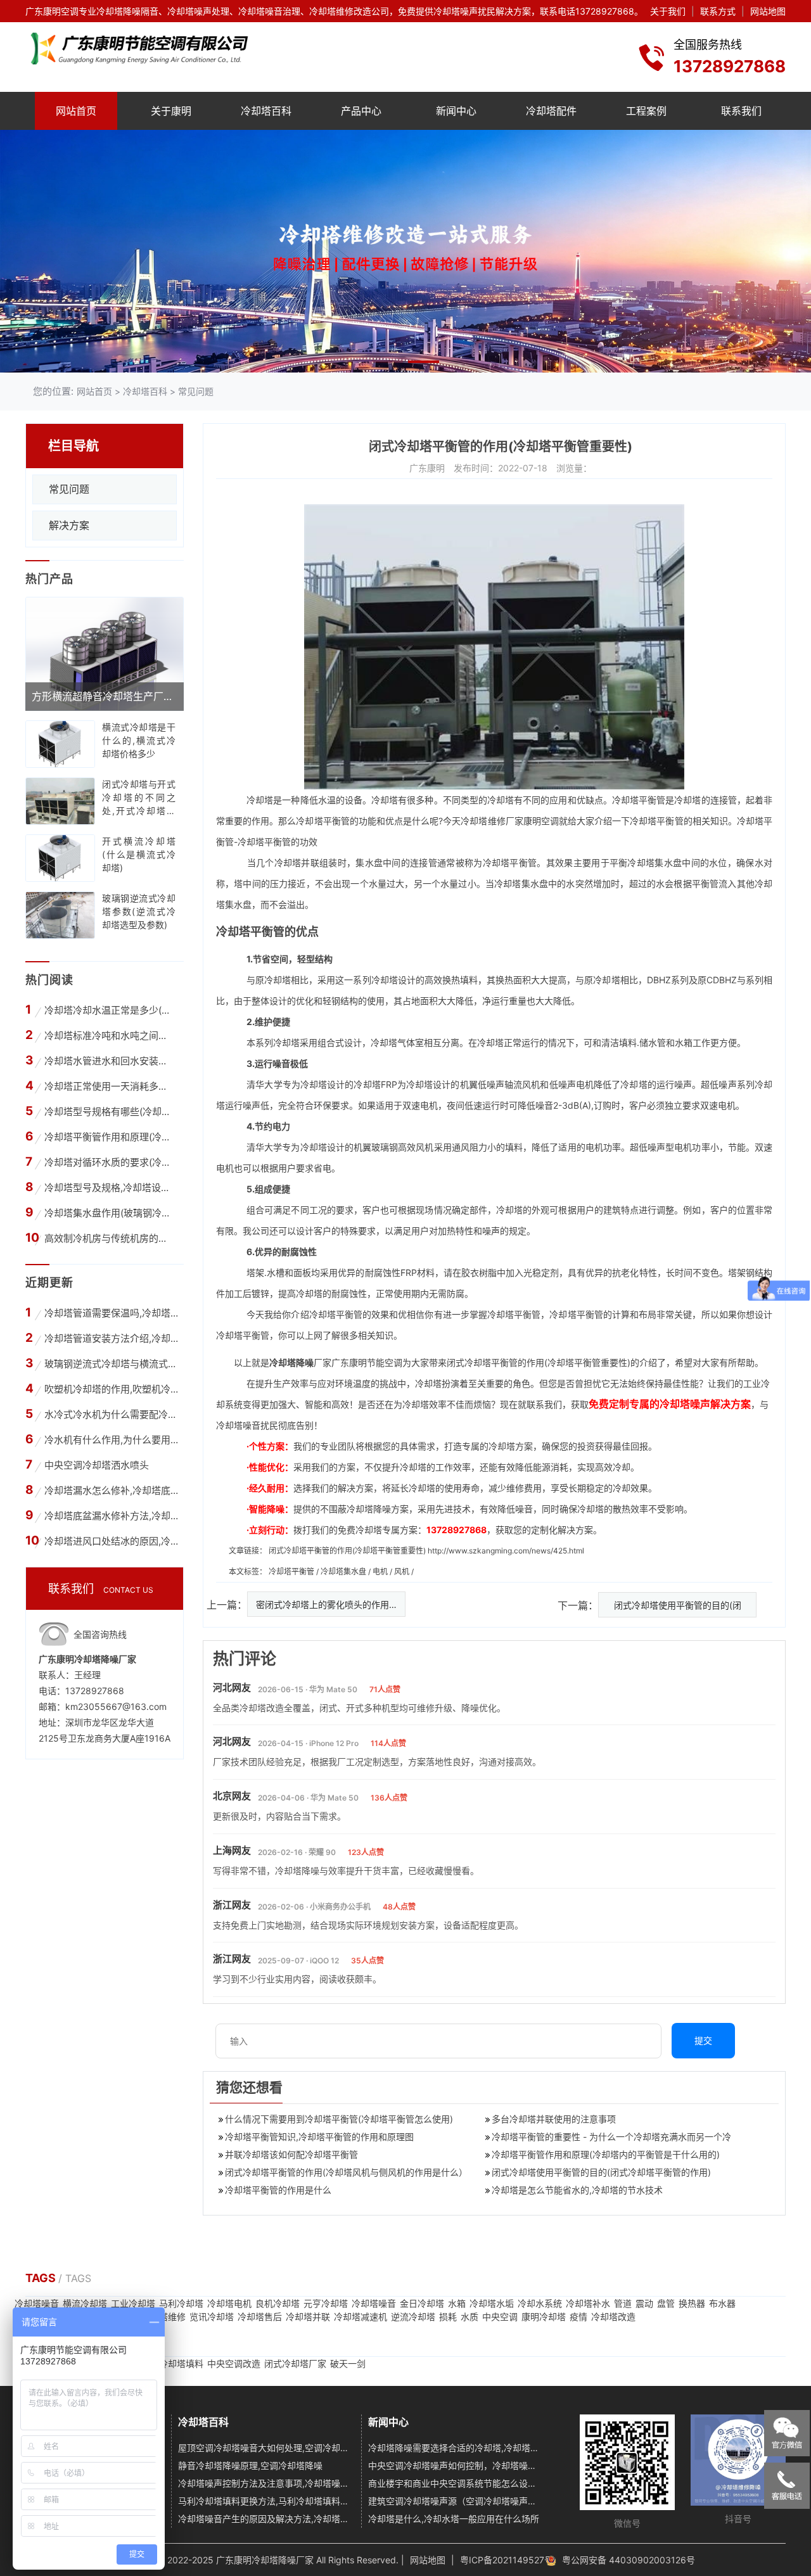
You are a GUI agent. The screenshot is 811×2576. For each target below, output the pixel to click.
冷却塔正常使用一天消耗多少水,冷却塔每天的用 (109, 1086)
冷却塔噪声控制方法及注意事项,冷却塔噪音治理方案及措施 (265, 2483)
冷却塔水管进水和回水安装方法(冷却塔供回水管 (109, 1061)
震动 (644, 2303)
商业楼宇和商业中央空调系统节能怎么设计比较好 (455, 2483)
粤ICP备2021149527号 (507, 2560)
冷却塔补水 (588, 2303)
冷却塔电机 (229, 2303)
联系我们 (741, 111)
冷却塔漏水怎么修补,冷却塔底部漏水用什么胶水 (111, 1490)
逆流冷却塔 (413, 2317)
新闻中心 (456, 111)
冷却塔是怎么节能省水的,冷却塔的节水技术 (577, 2190)
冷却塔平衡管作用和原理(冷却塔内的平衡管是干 (109, 1137)
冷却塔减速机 (361, 2317)
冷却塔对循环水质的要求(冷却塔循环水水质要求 (109, 1162)
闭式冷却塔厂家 (295, 2363)
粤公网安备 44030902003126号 (629, 2560)
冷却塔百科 (266, 111)
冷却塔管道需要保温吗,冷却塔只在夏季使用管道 (111, 1313)
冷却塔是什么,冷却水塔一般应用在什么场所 (454, 2519)
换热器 (692, 2303)
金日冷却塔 (422, 2303)
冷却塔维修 (483, 821)
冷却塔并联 (308, 2317)
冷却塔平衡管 (292, 1572)
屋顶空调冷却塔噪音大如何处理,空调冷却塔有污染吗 (265, 2448)
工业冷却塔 (133, 2303)
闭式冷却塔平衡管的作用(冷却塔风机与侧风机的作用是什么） (346, 2172)
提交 (703, 2040)
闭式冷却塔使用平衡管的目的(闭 (678, 1605)
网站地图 (768, 11)
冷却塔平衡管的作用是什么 (278, 2190)
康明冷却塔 (544, 2317)
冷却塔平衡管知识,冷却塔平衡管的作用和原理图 (319, 2137)
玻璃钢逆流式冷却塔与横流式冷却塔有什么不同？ (111, 1364)
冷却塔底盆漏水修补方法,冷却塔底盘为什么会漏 (111, 1516)
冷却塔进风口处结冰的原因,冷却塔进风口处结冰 (111, 1541)
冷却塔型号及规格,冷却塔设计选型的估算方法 (109, 1188)
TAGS (42, 2278)
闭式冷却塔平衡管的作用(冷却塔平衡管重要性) (347, 1551)
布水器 (722, 2303)
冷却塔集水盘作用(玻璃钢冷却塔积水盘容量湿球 (109, 1213)
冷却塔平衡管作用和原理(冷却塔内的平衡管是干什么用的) (606, 2154)
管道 (623, 2303)
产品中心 (361, 111)
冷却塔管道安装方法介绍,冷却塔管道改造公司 (111, 1338)
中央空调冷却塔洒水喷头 (97, 1465)
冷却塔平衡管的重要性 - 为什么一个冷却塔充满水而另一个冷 (611, 2137)
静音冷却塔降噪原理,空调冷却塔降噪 (250, 2465)
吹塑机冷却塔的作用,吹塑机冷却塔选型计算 (111, 1389)
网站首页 (76, 111)
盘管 (666, 2303)
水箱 (457, 2303)
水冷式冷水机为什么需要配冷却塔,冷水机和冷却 (111, 1414)
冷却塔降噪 (291, 1362)
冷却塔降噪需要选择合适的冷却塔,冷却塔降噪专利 (455, 2448)
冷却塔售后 (260, 2317)
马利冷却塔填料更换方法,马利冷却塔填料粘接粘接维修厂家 (265, 2501)
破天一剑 (348, 2363)
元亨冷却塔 (326, 2303)
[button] (387, 362)
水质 (469, 2317)
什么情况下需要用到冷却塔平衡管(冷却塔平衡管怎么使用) (339, 2119)
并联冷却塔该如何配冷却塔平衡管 (291, 2154)
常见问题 (196, 391)
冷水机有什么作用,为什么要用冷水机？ (111, 1440)
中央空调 (500, 2317)
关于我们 (668, 11)
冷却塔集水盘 (344, 1572)
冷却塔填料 (181, 2363)
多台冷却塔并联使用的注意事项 (554, 2119)
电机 (381, 1572)
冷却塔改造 (613, 2317)
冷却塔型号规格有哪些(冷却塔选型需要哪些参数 (109, 1112)
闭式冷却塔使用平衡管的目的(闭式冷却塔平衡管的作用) (601, 2172)
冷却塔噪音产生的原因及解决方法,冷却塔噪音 (265, 2519)
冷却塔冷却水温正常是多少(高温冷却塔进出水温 (109, 1010)
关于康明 (171, 111)
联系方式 (718, 11)
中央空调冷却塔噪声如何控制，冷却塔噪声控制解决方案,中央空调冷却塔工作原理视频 (455, 2465)
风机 (403, 1572)
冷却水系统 (540, 2303)
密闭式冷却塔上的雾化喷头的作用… (326, 1604)
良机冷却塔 (278, 2303)
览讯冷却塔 (212, 2317)
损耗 (448, 2317)
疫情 (578, 2317)
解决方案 (69, 525)
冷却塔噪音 (37, 2303)
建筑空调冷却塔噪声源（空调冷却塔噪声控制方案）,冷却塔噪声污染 (455, 2501)
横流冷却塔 (85, 2303)
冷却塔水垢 (492, 2303)
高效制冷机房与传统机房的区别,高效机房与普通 (109, 1238)
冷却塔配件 (551, 111)
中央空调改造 (234, 2363)
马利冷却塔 (181, 2303)
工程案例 (646, 111)
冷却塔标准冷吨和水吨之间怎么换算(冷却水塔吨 (109, 1036)
